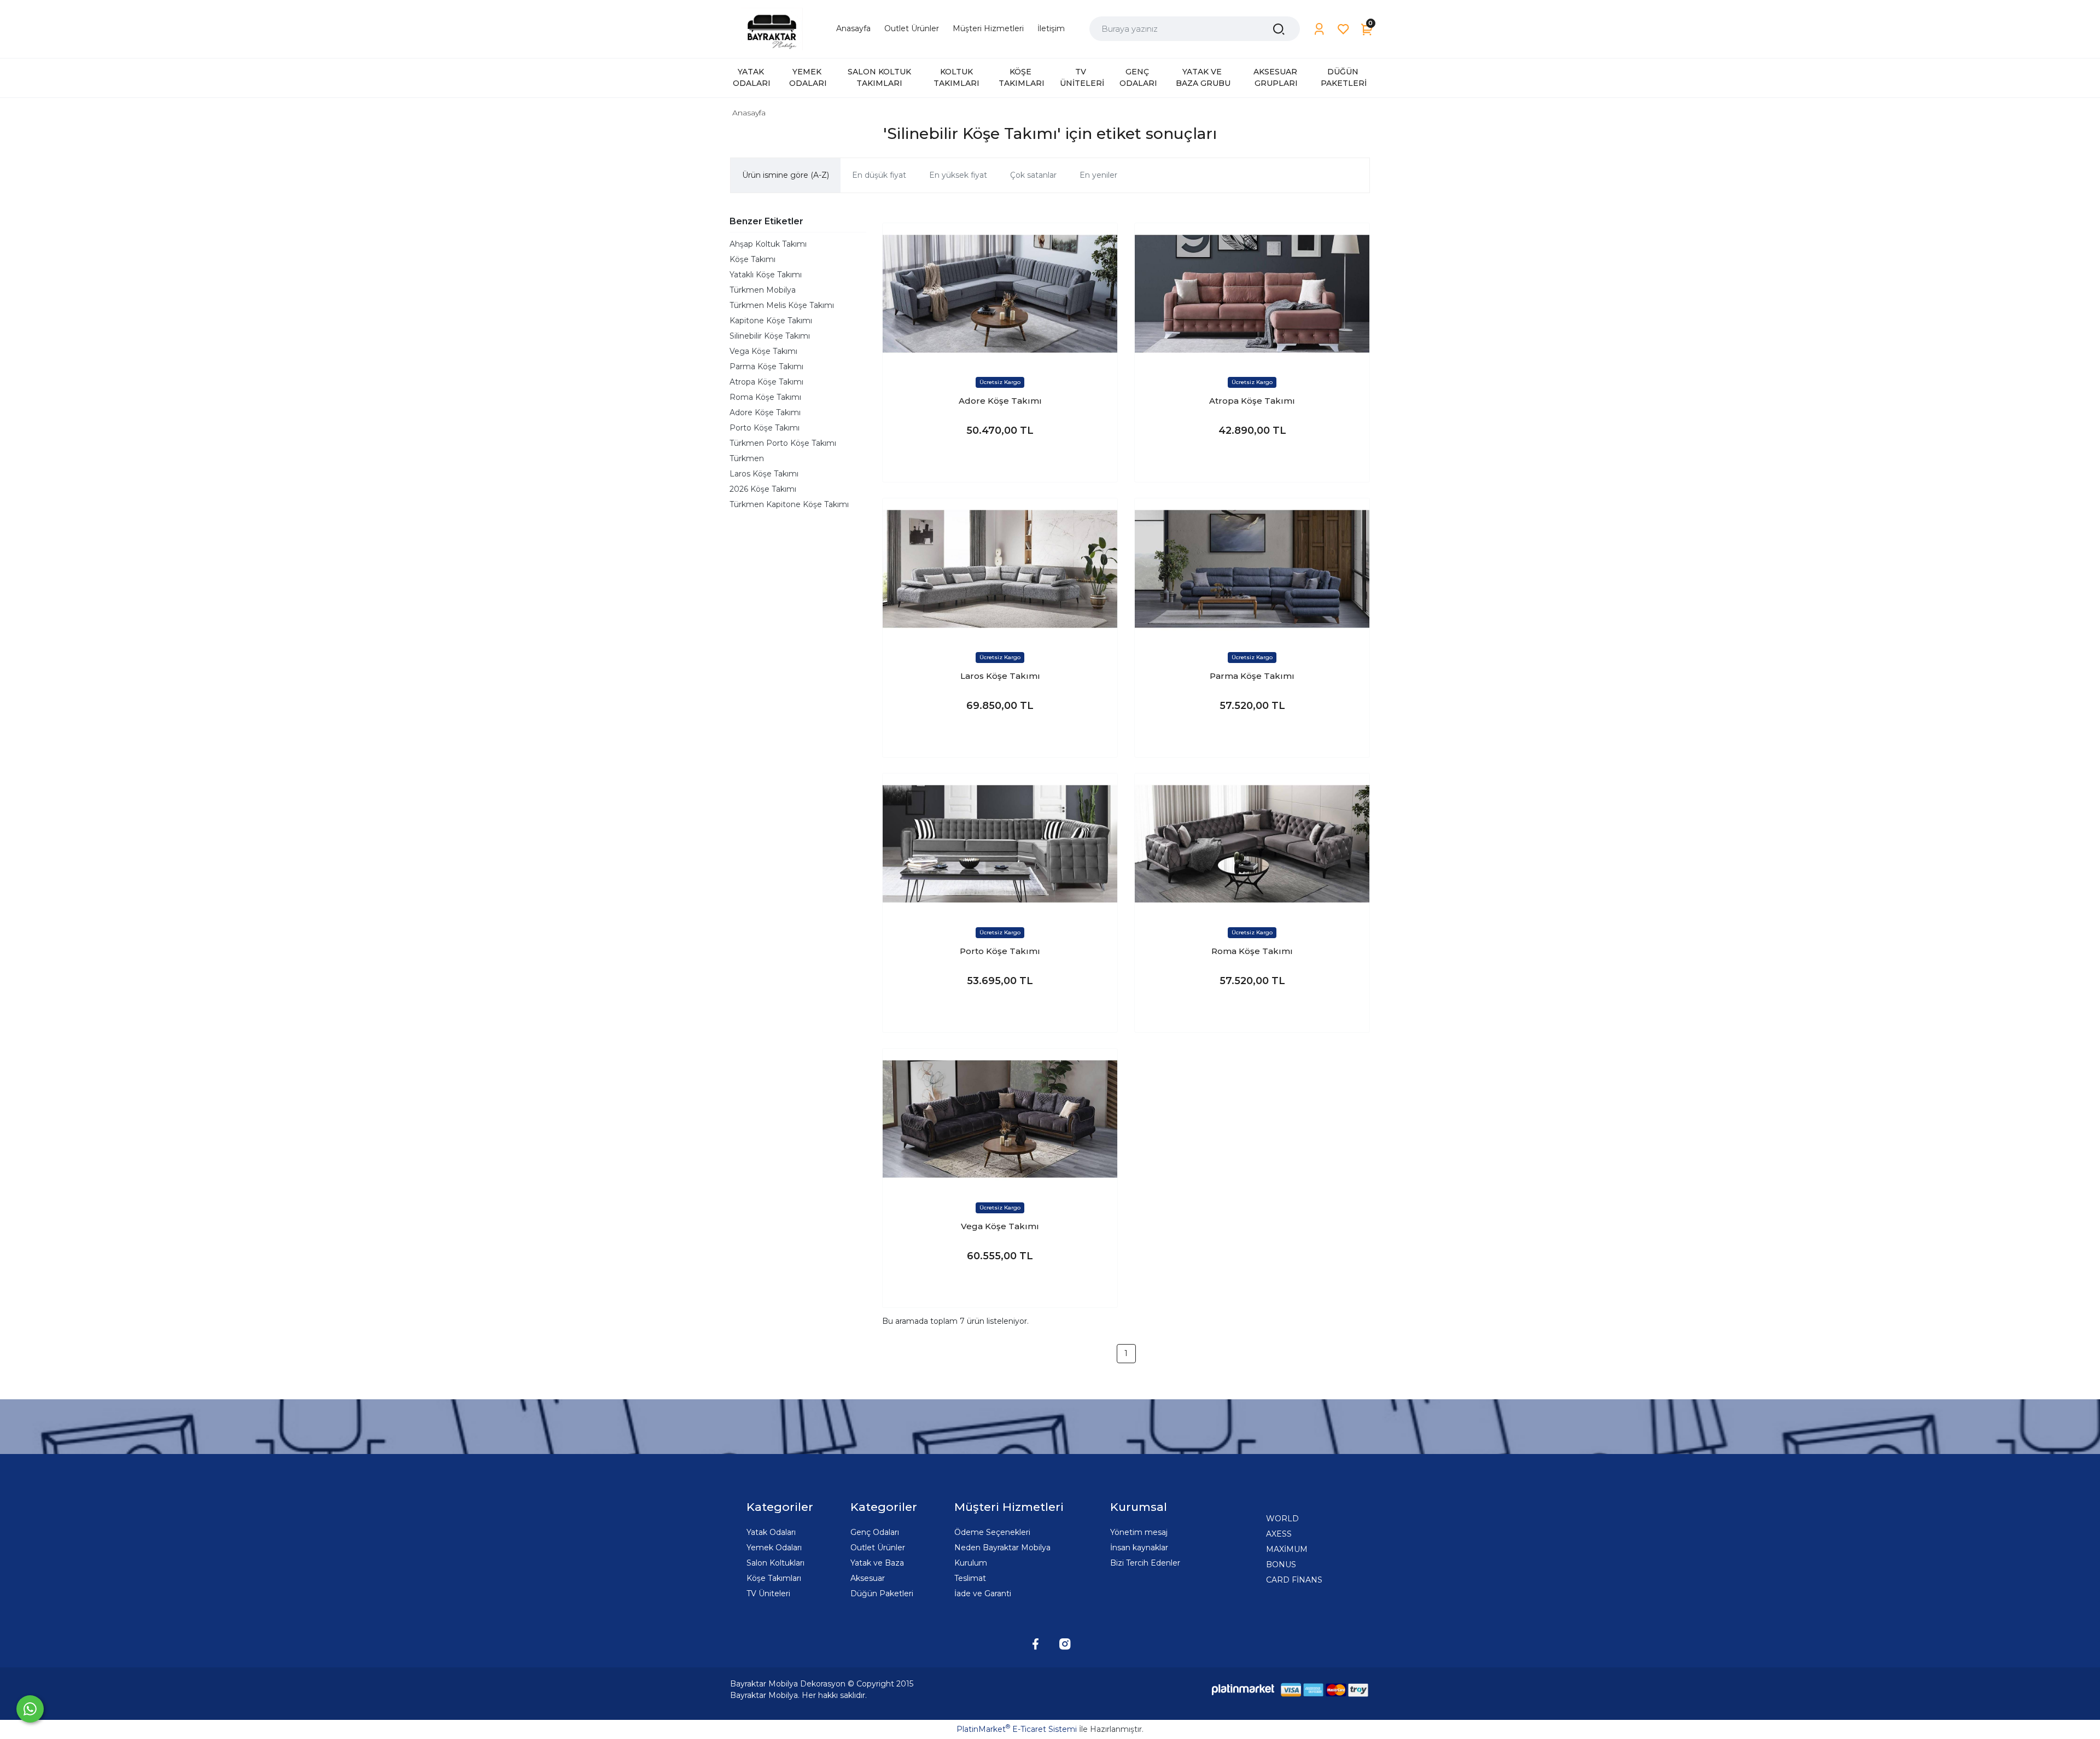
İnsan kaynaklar (1139, 1548)
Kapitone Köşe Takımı (771, 321)
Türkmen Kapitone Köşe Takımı (789, 504)
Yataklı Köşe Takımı (766, 275)
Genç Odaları (875, 1532)
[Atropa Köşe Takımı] (1252, 293)
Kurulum (971, 1563)
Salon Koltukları (775, 1563)
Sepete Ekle (1000, 463)
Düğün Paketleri (882, 1593)
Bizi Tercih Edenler (1145, 1563)
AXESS (1279, 1534)
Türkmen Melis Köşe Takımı (782, 305)
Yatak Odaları (771, 1532)
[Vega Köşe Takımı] (1000, 1119)
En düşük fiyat (879, 175)
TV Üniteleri (768, 1593)
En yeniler (1098, 175)
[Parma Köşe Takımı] (1252, 569)
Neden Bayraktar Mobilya (1002, 1548)
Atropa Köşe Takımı (766, 382)
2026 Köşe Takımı (763, 489)
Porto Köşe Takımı (765, 428)
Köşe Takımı (752, 259)
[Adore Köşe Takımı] (1000, 293)
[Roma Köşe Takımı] (1252, 844)
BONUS (1281, 1564)
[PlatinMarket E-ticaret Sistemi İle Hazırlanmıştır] (1243, 1689)
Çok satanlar (1033, 175)
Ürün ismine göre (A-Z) (786, 175)
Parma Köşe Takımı (766, 367)
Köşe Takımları (774, 1578)
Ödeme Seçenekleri (992, 1532)
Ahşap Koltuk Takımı (768, 244)
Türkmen (747, 458)
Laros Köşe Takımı (764, 474)
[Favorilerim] (1343, 29)
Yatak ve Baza (877, 1563)
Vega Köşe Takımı (763, 351)
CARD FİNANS (1294, 1580)
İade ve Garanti (983, 1593)
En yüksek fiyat (958, 175)
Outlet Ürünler (878, 1548)
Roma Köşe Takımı (765, 397)
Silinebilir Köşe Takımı (770, 336)
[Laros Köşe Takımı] (1000, 569)
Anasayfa (749, 113)
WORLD (1282, 1519)
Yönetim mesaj (1139, 1532)
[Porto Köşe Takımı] (1000, 844)
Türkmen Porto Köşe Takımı (783, 443)
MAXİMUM (1287, 1549)
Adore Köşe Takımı (765, 412)
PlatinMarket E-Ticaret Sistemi (1017, 1729)
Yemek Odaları (774, 1548)
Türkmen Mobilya (763, 290)
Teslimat (970, 1578)
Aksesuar (868, 1578)
